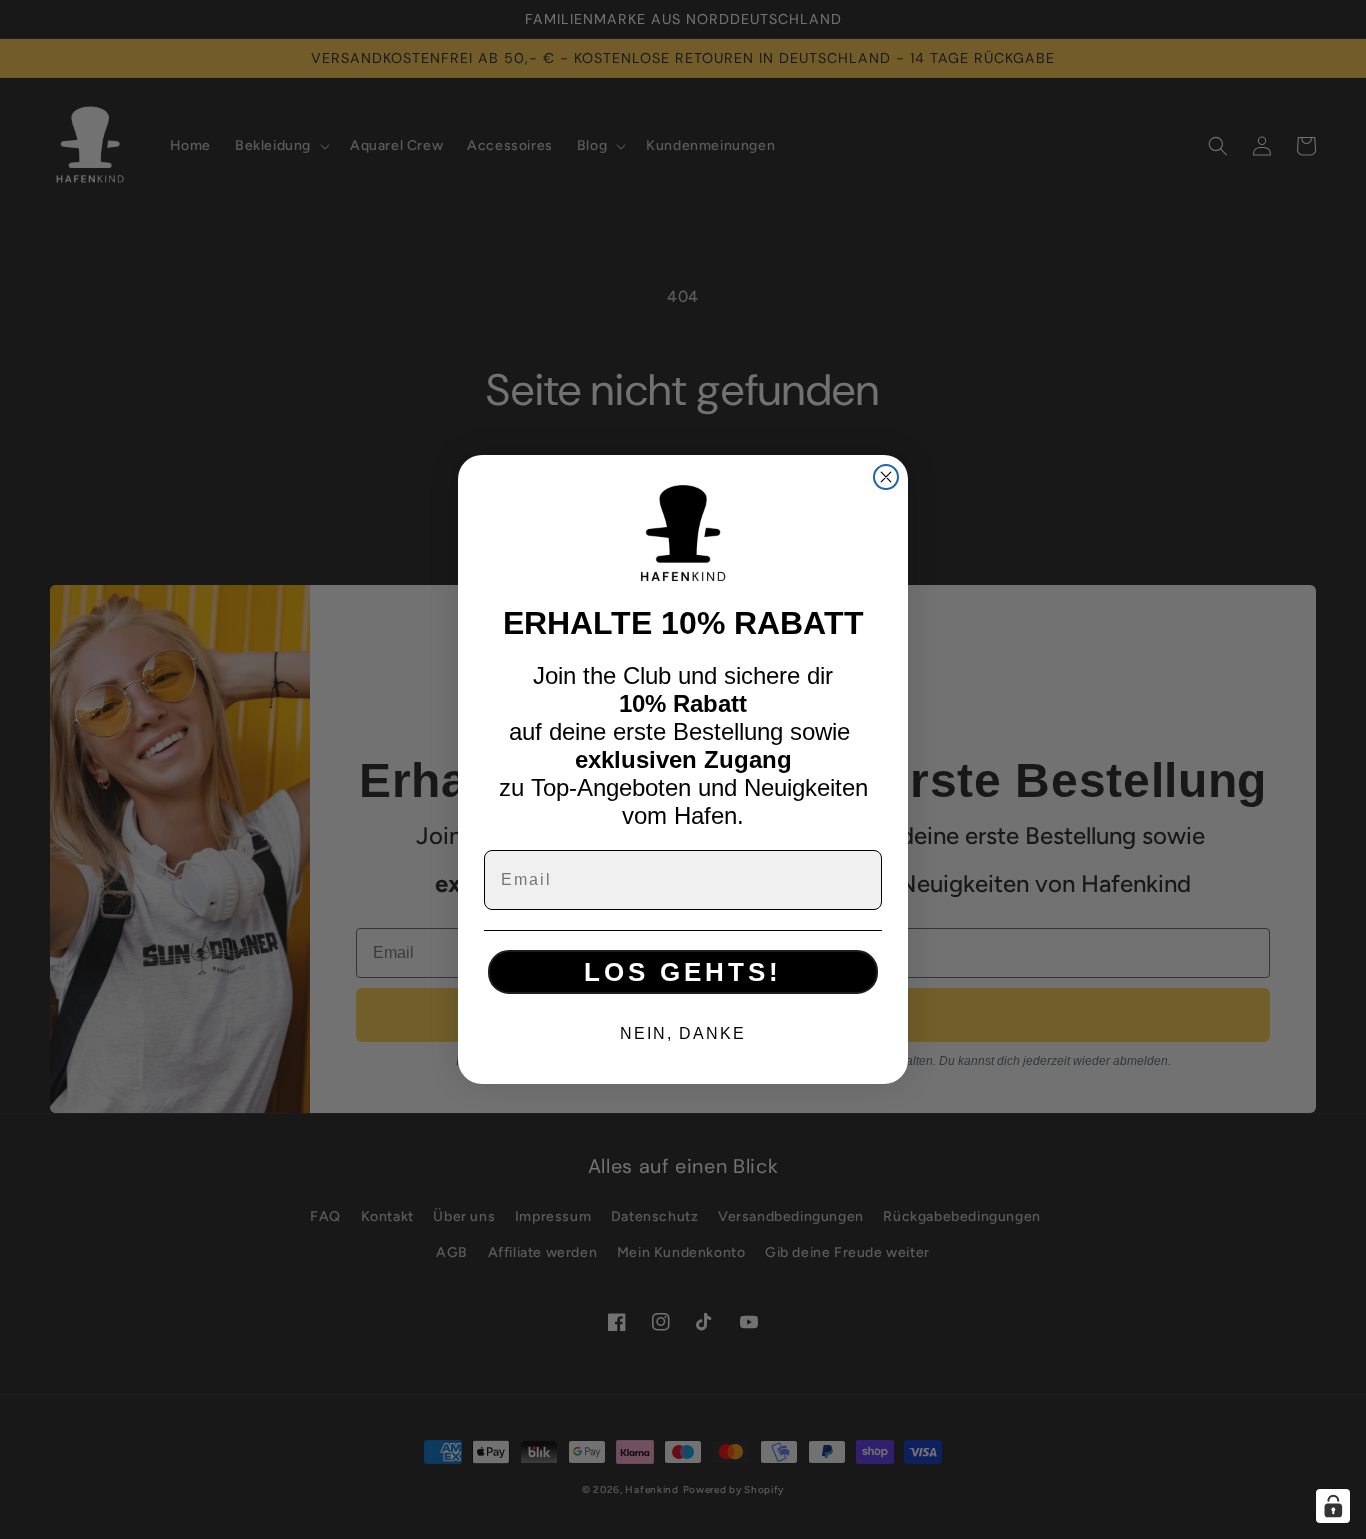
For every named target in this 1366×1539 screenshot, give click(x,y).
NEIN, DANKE (683, 1033)
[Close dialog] (886, 477)
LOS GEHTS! (683, 972)
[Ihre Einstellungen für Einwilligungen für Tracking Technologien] (1333, 1506)
